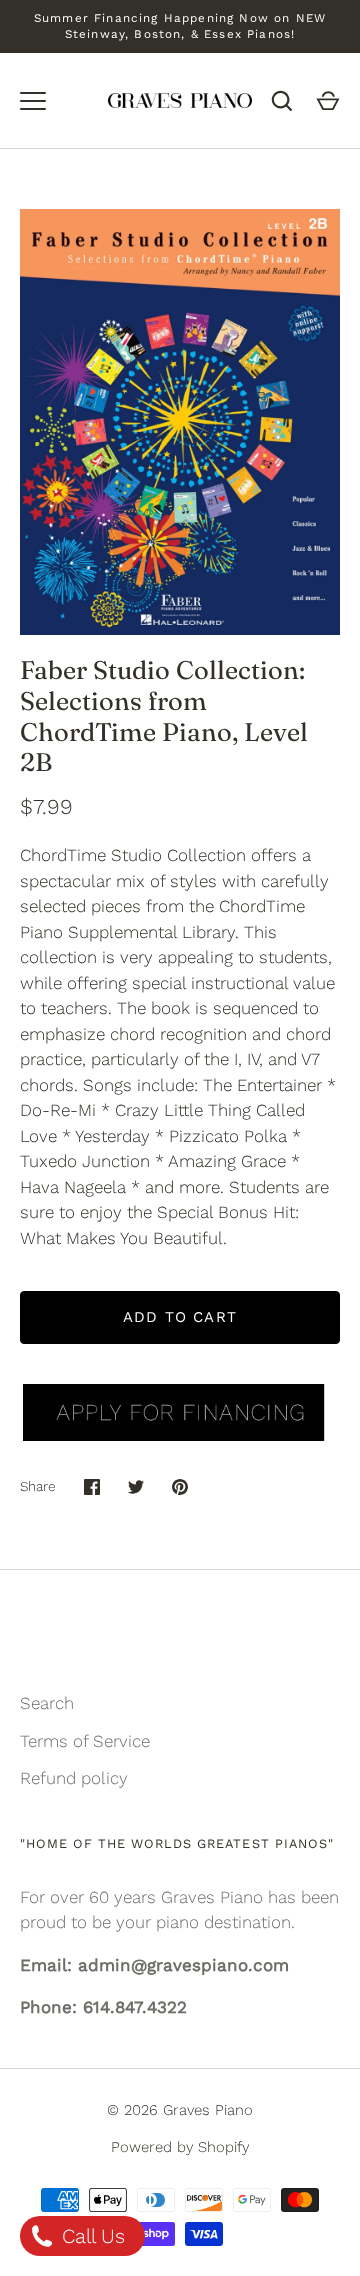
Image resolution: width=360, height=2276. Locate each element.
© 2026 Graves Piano (180, 2110)
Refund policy (74, 1778)
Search (47, 1703)
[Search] (282, 101)
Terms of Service (85, 1741)
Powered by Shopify (180, 2147)
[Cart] (328, 101)
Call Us (90, 2236)
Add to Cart (180, 1317)
